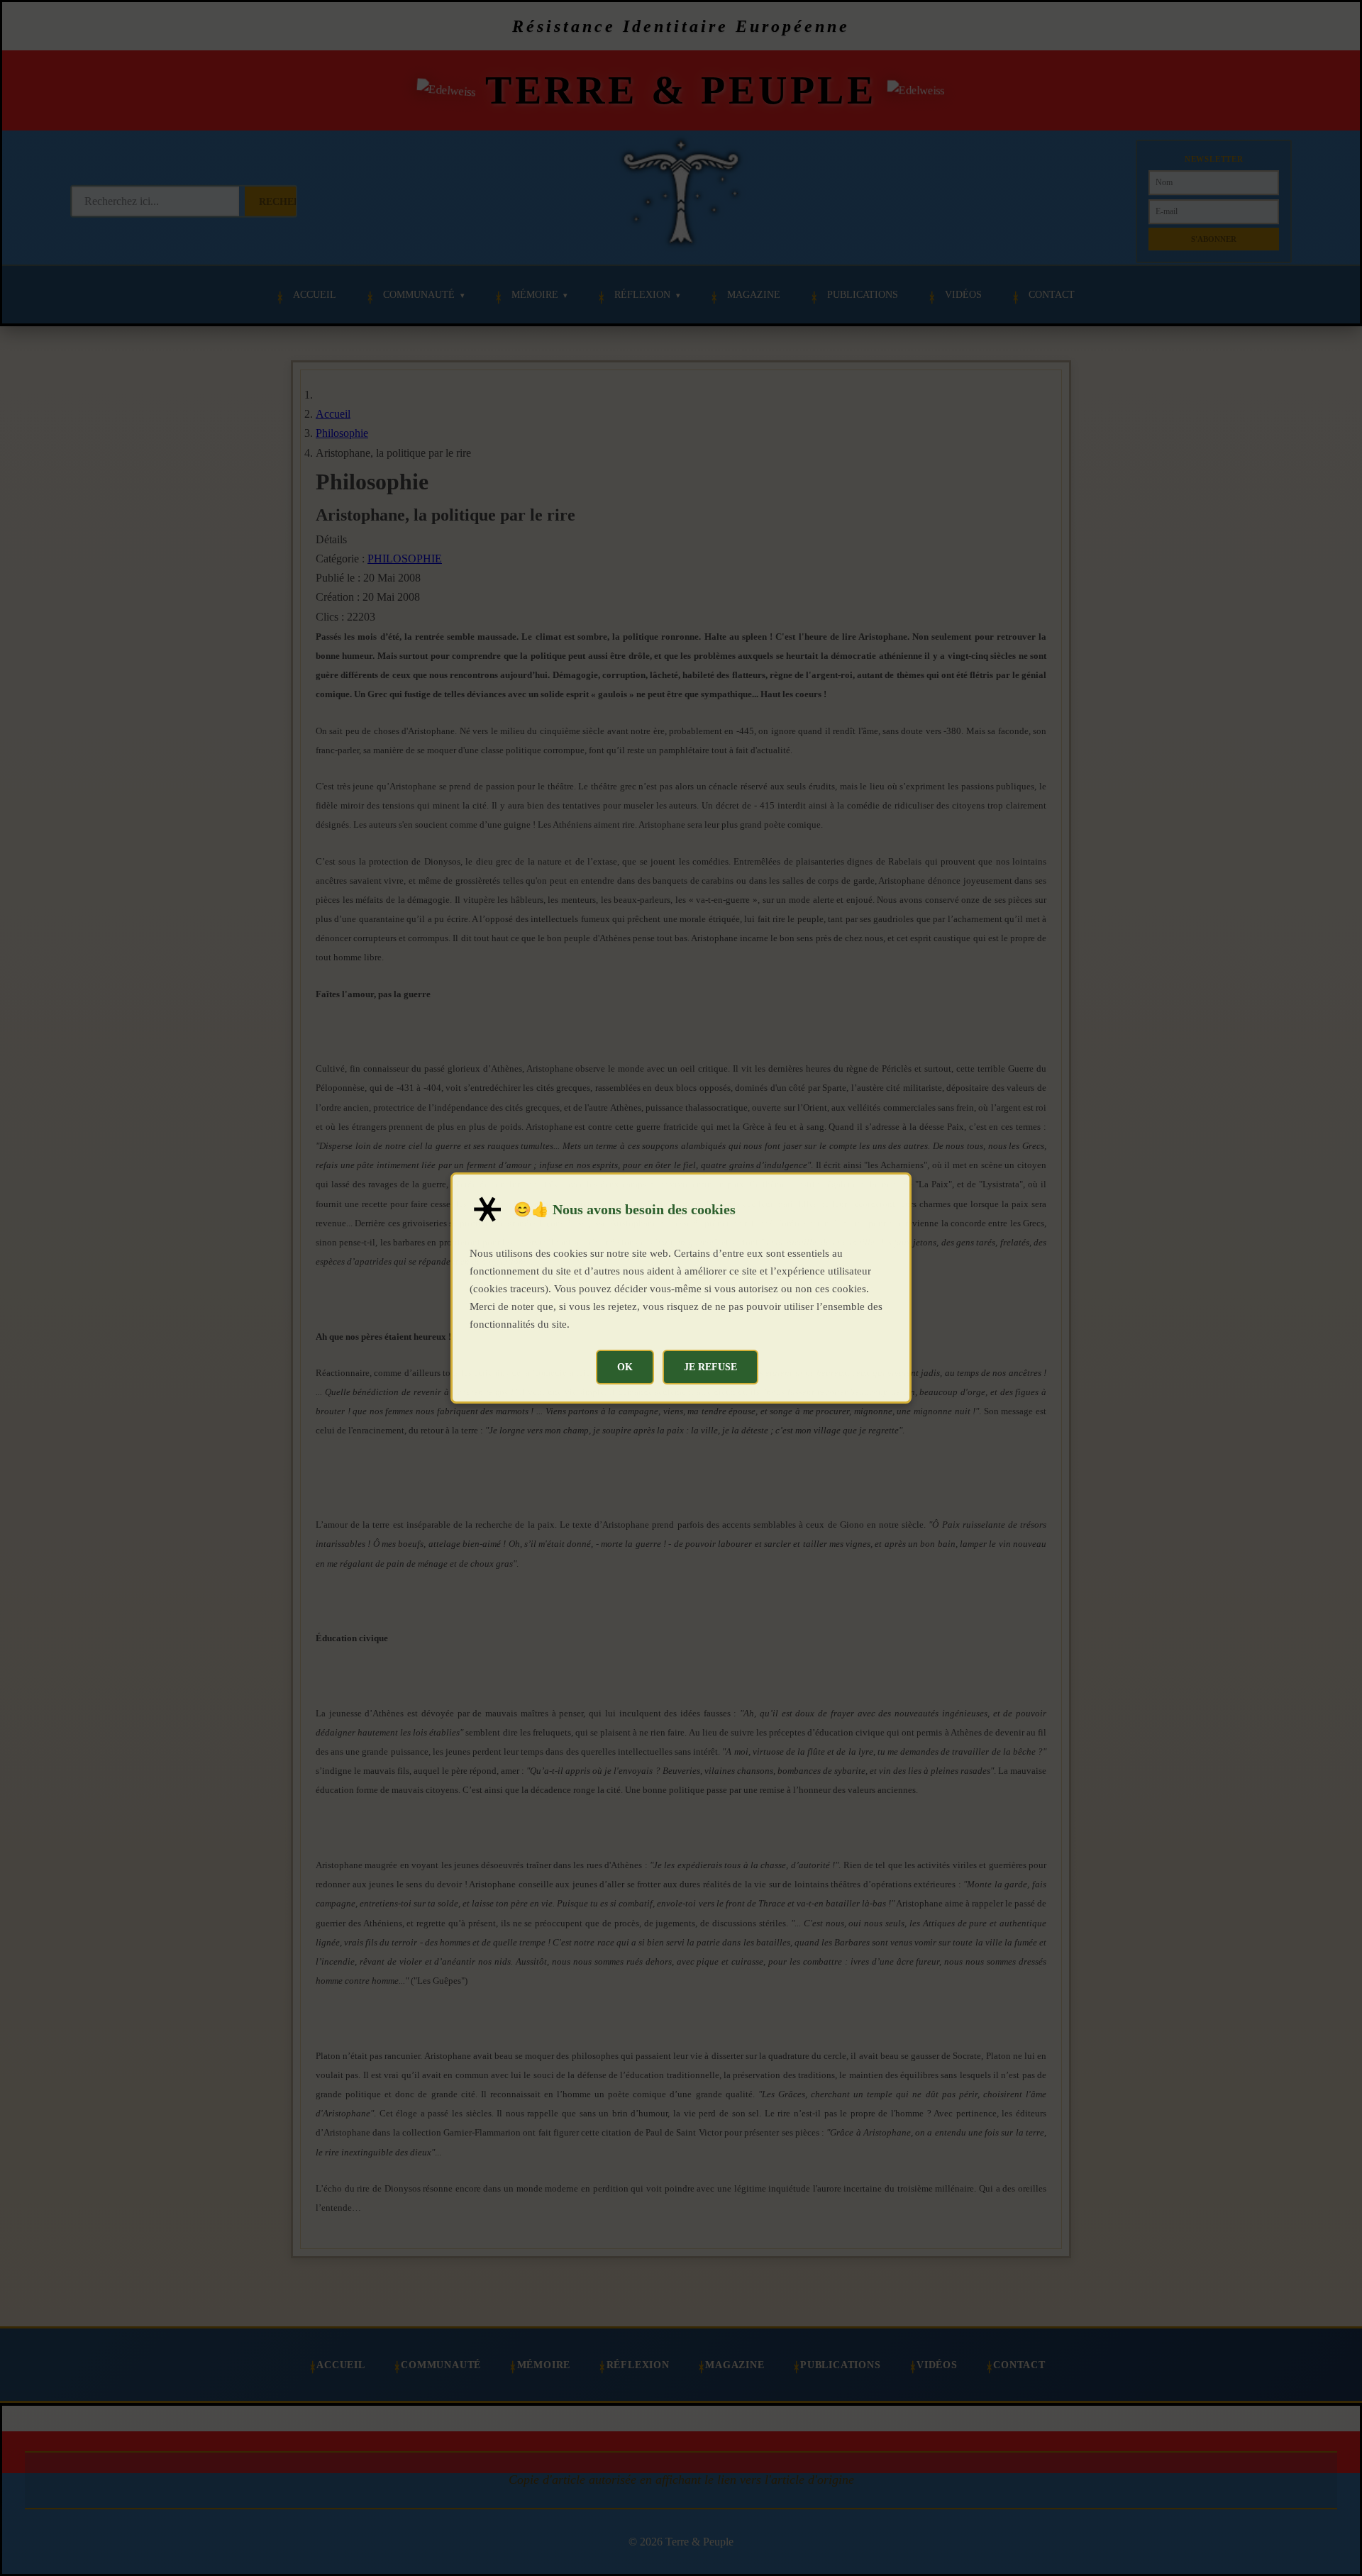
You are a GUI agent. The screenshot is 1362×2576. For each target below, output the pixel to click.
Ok (625, 1367)
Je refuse (710, 1367)
